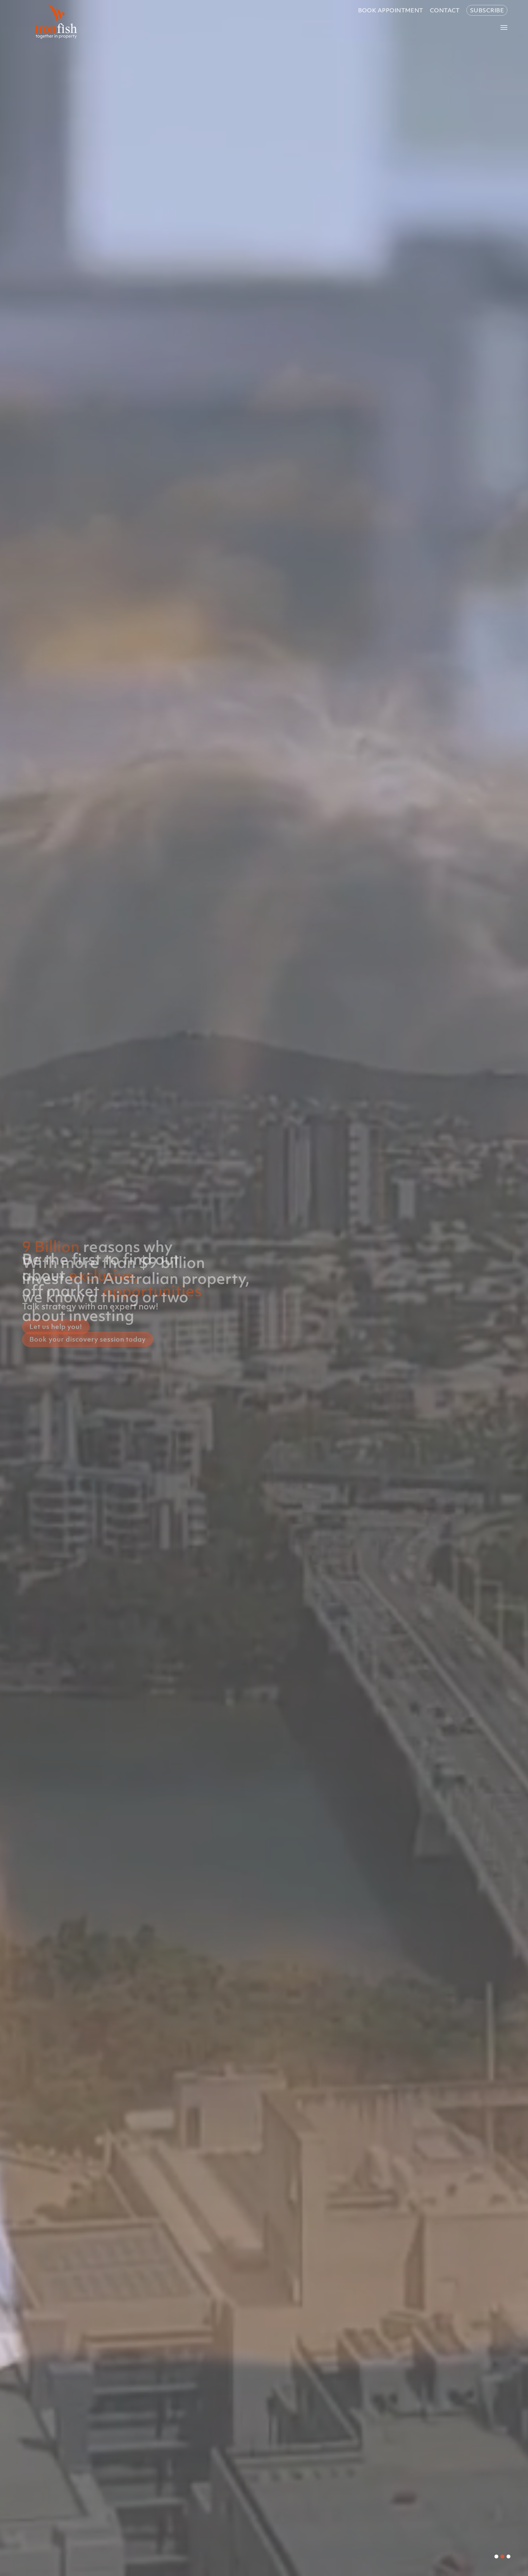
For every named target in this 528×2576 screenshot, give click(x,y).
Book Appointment (391, 10)
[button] (496, 2556)
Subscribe (487, 10)
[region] (264, 1288)
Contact (445, 10)
